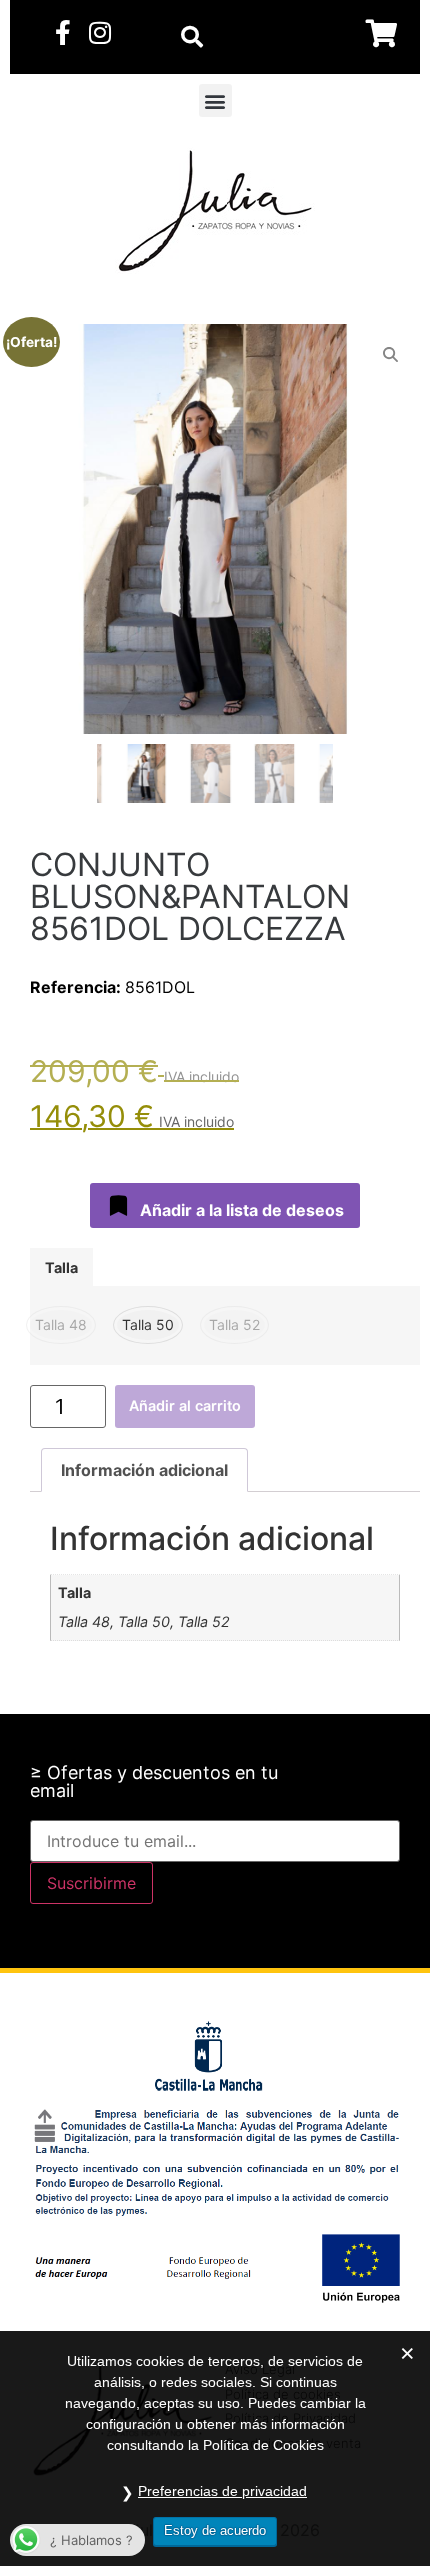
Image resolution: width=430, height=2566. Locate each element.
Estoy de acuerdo (215, 2530)
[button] (215, 100)
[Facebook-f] (62, 32)
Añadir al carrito (185, 1405)
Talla (61, 1268)
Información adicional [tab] (144, 1470)
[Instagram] (99, 32)
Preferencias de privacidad (222, 2491)
